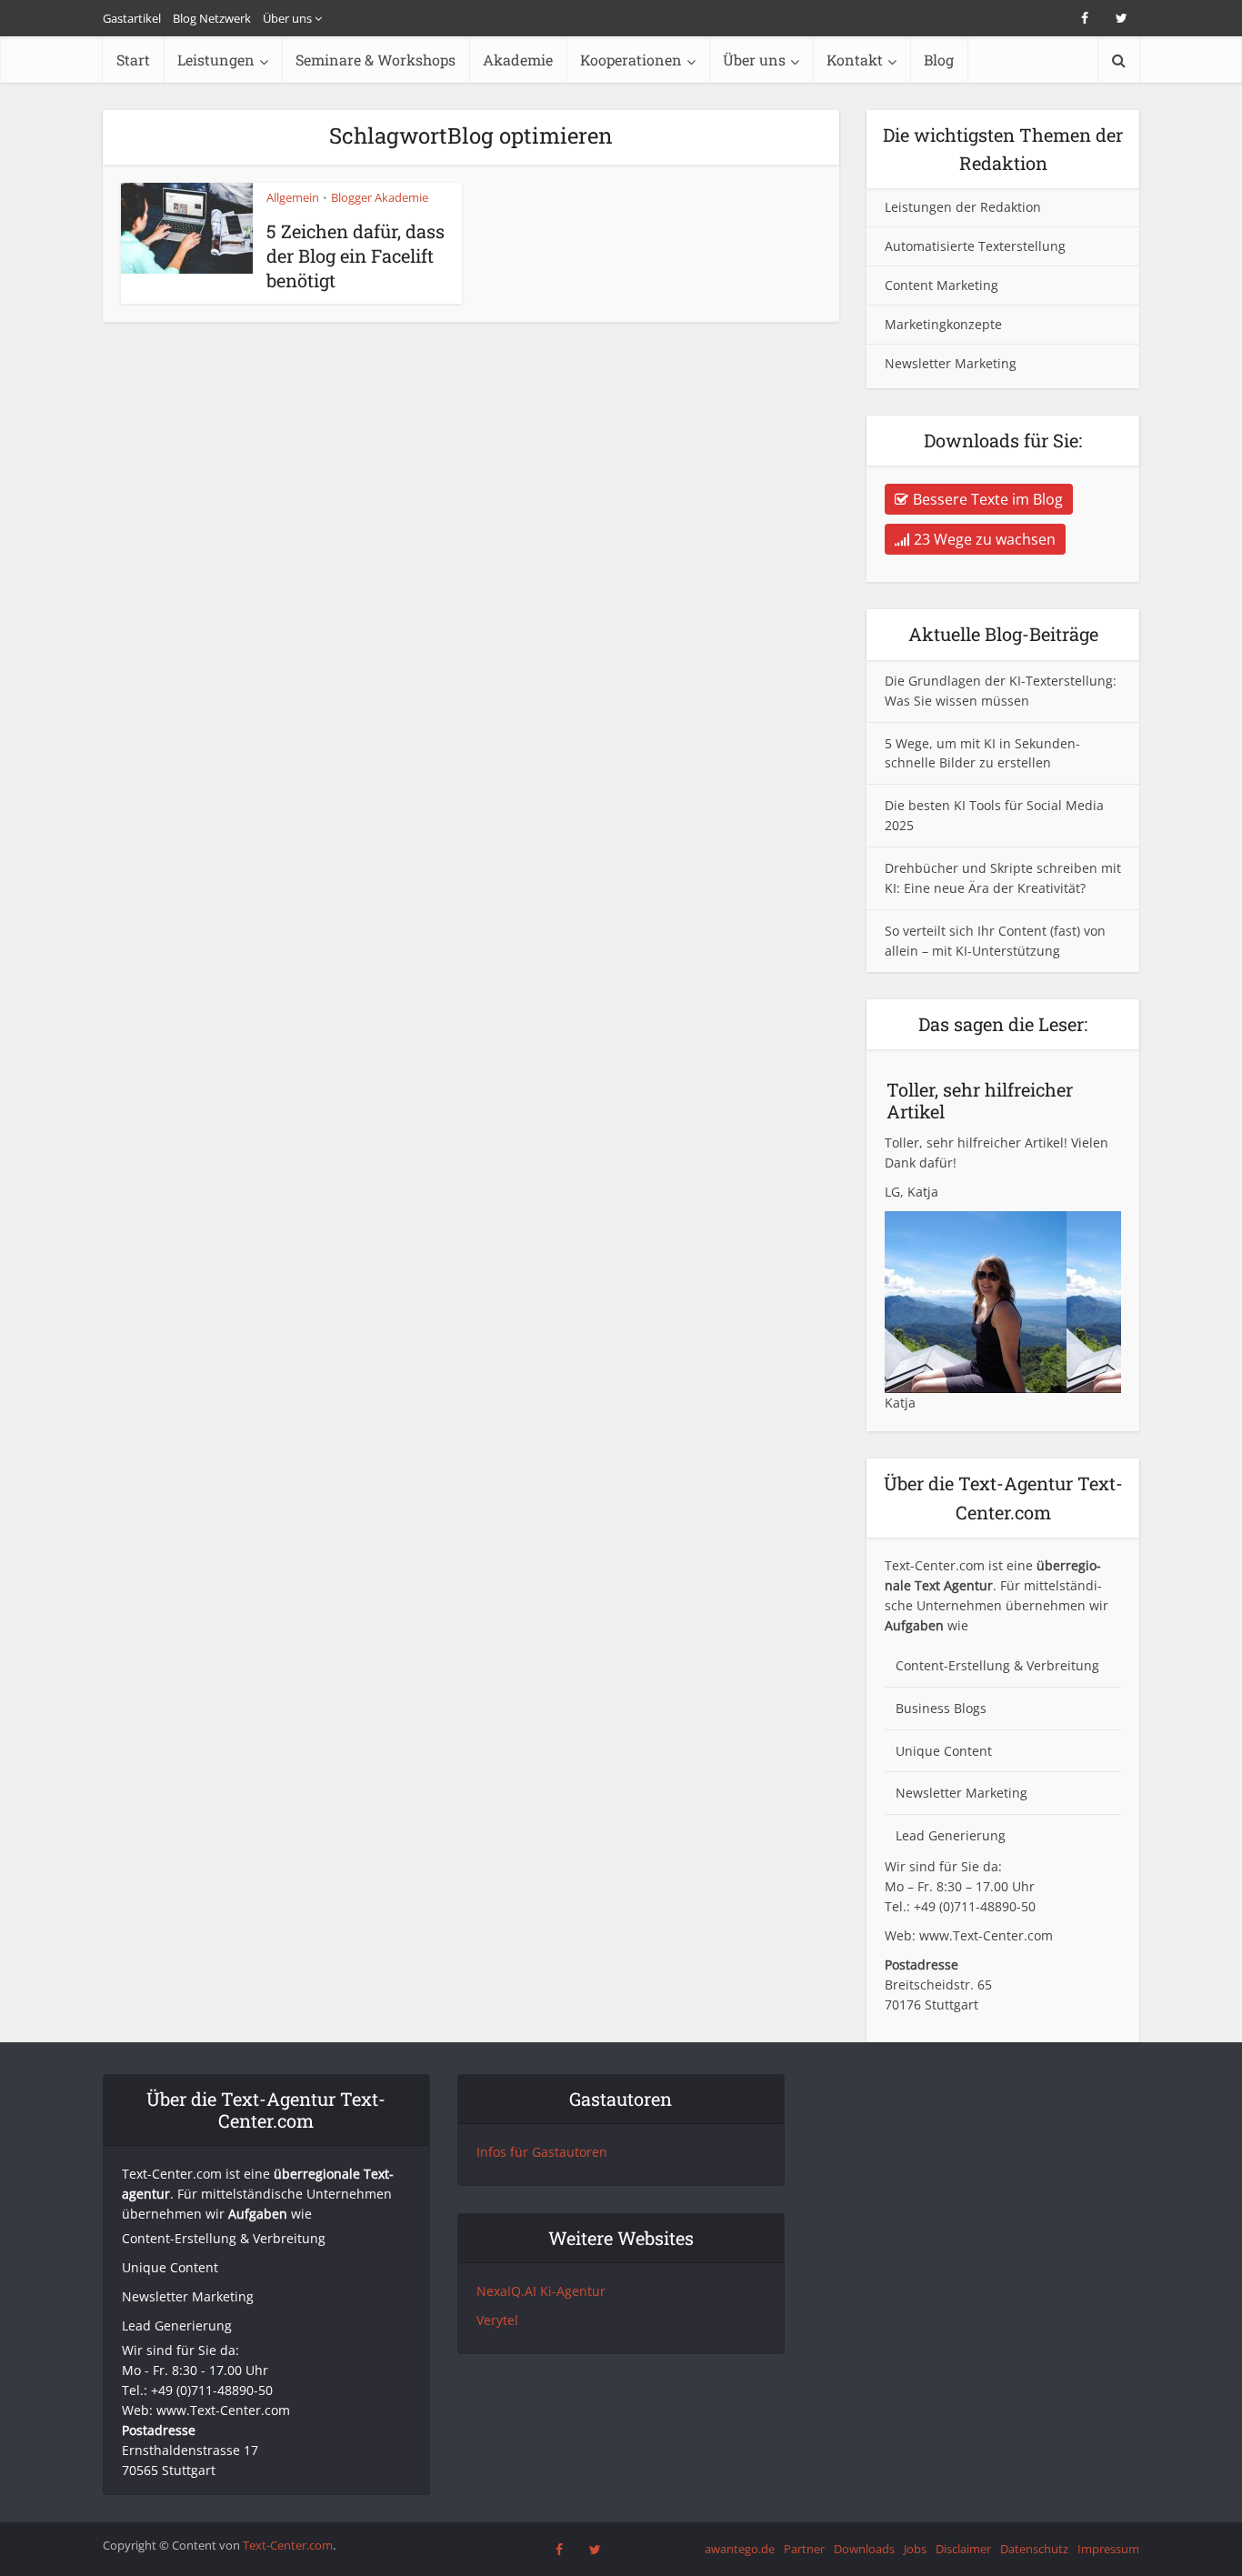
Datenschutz (1034, 2549)
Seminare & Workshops (376, 60)
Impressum (1108, 2549)
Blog (939, 60)
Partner (804, 2549)
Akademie (518, 60)
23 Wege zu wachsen (985, 539)
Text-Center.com (288, 2545)
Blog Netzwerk (212, 18)
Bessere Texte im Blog (988, 499)
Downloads (864, 2549)
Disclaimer (963, 2549)
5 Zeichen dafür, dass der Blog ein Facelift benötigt (356, 256)
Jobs (915, 2549)
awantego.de (740, 2549)
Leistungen (216, 60)
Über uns (287, 18)
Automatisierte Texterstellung (975, 246)
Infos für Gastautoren (542, 2152)
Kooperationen (631, 60)
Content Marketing (942, 285)
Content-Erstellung (953, 1665)
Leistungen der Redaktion (963, 207)
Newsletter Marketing (951, 363)
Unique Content (944, 1751)
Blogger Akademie (380, 197)
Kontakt (855, 60)
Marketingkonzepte (943, 324)
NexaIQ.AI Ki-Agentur (541, 2291)
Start (133, 60)
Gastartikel (132, 18)
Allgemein (293, 197)
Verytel (497, 2320)
